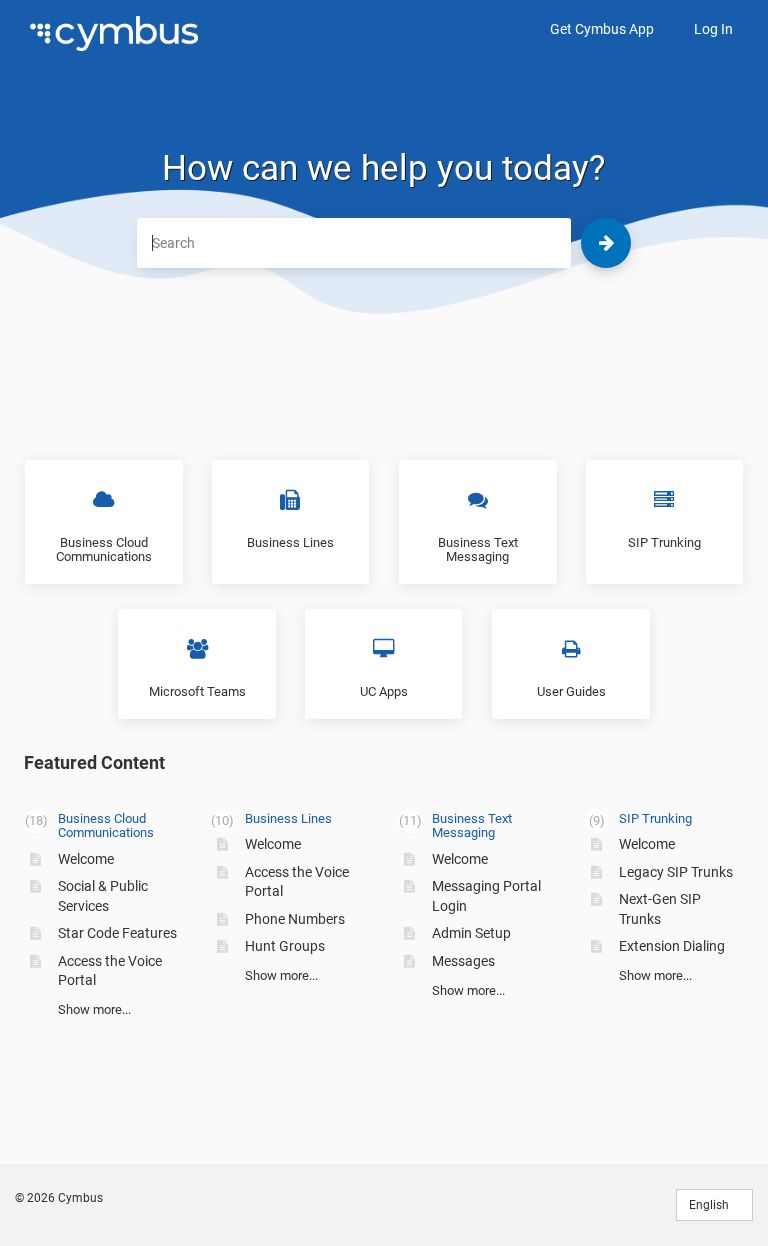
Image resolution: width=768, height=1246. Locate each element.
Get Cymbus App (602, 29)
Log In (713, 29)
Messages (463, 961)
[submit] (606, 243)
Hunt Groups (285, 946)
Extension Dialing (672, 946)
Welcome (86, 859)
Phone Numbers (295, 919)
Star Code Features (117, 933)
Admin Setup (471, 933)
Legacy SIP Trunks (676, 872)
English (710, 1205)
